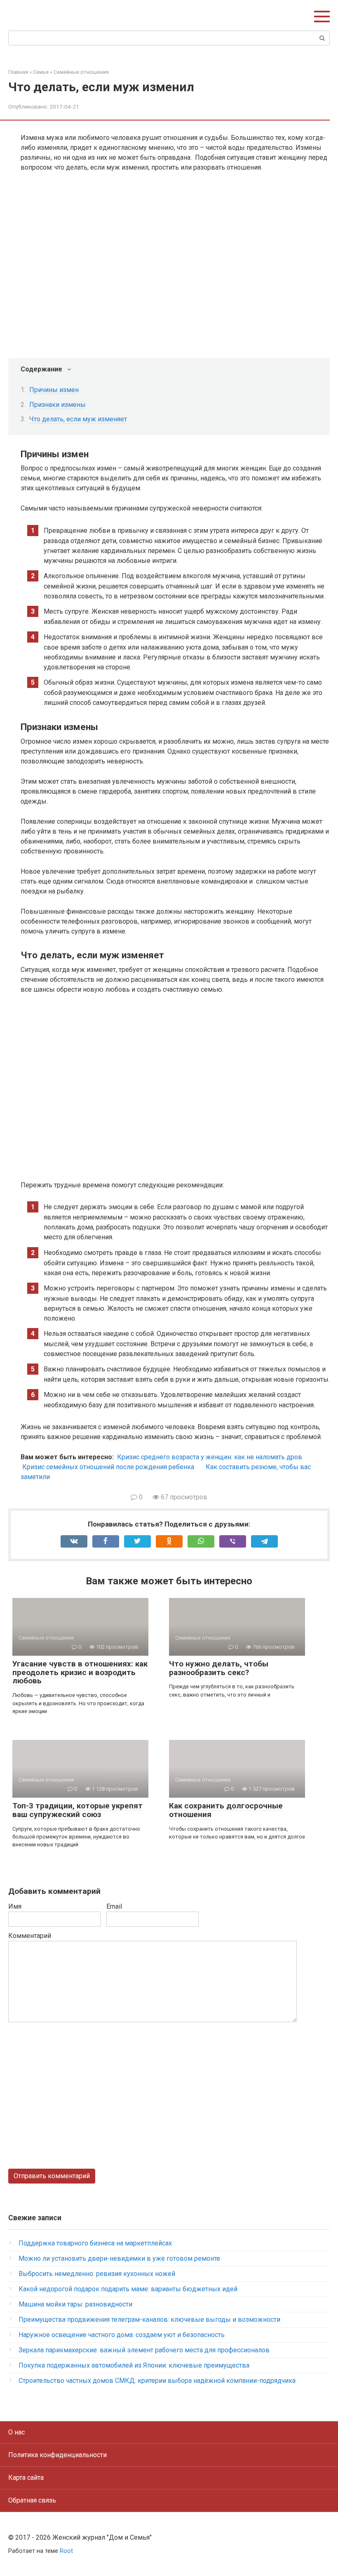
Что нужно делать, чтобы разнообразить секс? (219, 1668)
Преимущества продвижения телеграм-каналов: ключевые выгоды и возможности (149, 2320)
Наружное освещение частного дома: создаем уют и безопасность (122, 2335)
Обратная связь (32, 2500)
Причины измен (54, 390)
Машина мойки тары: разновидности (75, 2304)
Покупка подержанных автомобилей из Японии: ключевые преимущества (134, 2365)
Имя (15, 1906)
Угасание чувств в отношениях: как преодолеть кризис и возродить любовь (80, 1672)
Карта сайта (26, 2478)
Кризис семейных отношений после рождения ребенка (108, 1467)
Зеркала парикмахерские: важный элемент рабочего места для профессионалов (144, 2350)
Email (114, 1906)
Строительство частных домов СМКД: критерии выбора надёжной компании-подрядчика (157, 2381)
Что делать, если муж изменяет (78, 419)
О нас (16, 2432)
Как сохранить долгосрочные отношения (226, 1810)
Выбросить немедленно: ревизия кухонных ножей (97, 2274)
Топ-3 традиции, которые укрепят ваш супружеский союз (77, 1810)
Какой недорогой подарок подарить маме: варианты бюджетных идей (128, 2289)
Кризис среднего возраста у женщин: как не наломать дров (210, 1457)
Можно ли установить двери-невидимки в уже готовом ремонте (119, 2258)
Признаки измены (58, 405)
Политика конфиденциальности (58, 2455)
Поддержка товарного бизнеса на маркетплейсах (95, 2243)
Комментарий (30, 1936)
